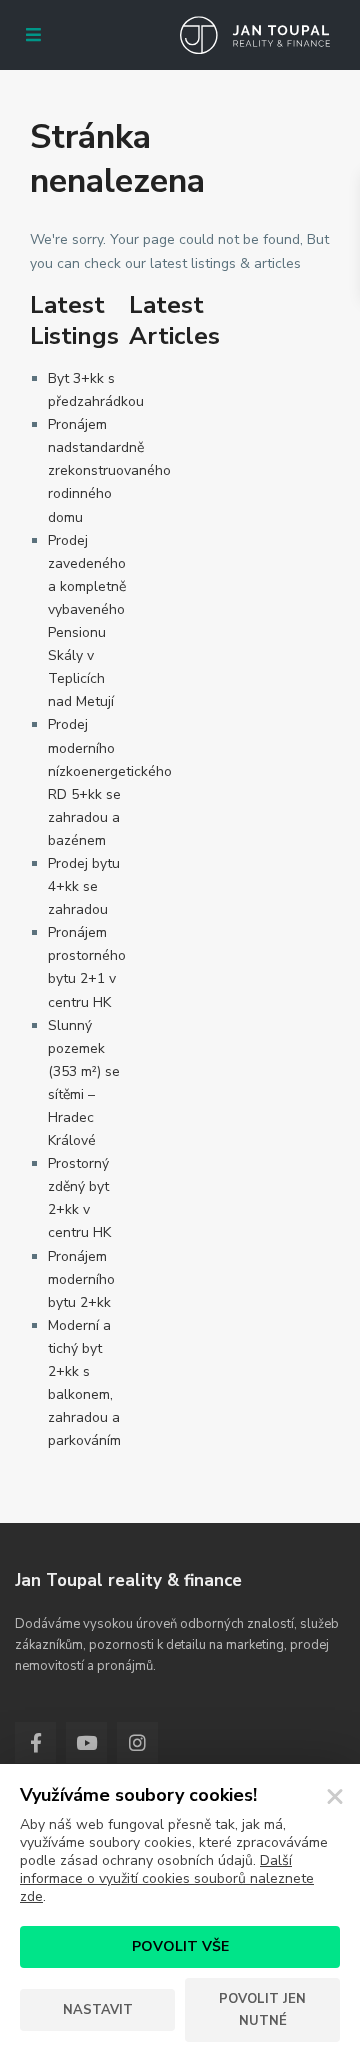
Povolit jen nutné (262, 2010)
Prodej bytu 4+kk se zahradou (84, 886)
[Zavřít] (335, 1797)
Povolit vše (180, 1946)
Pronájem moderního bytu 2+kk (81, 1279)
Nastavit (98, 2010)
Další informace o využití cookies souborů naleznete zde (167, 1878)
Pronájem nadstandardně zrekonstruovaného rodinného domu (109, 470)
